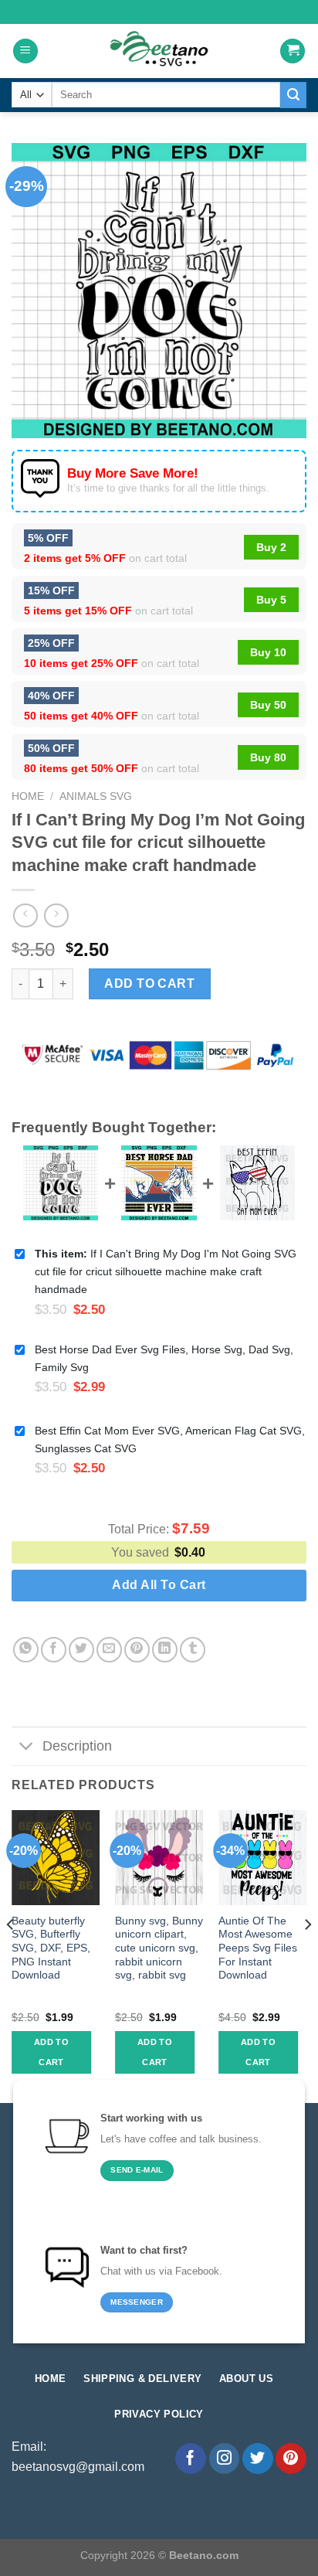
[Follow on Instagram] (225, 2459)
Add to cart (149, 983)
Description (77, 1746)
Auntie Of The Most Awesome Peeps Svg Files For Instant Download (258, 1948)
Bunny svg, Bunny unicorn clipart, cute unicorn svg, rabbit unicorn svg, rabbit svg (159, 1948)
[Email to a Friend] (109, 1650)
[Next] (307, 1955)
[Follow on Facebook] (191, 2459)
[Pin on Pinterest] (137, 1650)
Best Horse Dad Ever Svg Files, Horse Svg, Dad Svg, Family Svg (164, 1358)
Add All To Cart (159, 1585)
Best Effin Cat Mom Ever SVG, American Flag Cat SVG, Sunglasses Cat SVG (170, 1439)
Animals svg (96, 796)
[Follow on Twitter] (258, 2459)
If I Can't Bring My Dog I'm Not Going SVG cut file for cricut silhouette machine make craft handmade (166, 1271)
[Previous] (11, 1955)
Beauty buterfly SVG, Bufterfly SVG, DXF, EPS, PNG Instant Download (51, 1948)
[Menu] (25, 51)
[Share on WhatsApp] (26, 1650)
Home (28, 796)
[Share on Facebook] (54, 1650)
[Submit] (293, 95)
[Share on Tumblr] (193, 1650)
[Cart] (293, 51)
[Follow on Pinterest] (291, 2459)
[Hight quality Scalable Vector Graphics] (159, 51)
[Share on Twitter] (81, 1650)
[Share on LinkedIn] (165, 1650)
